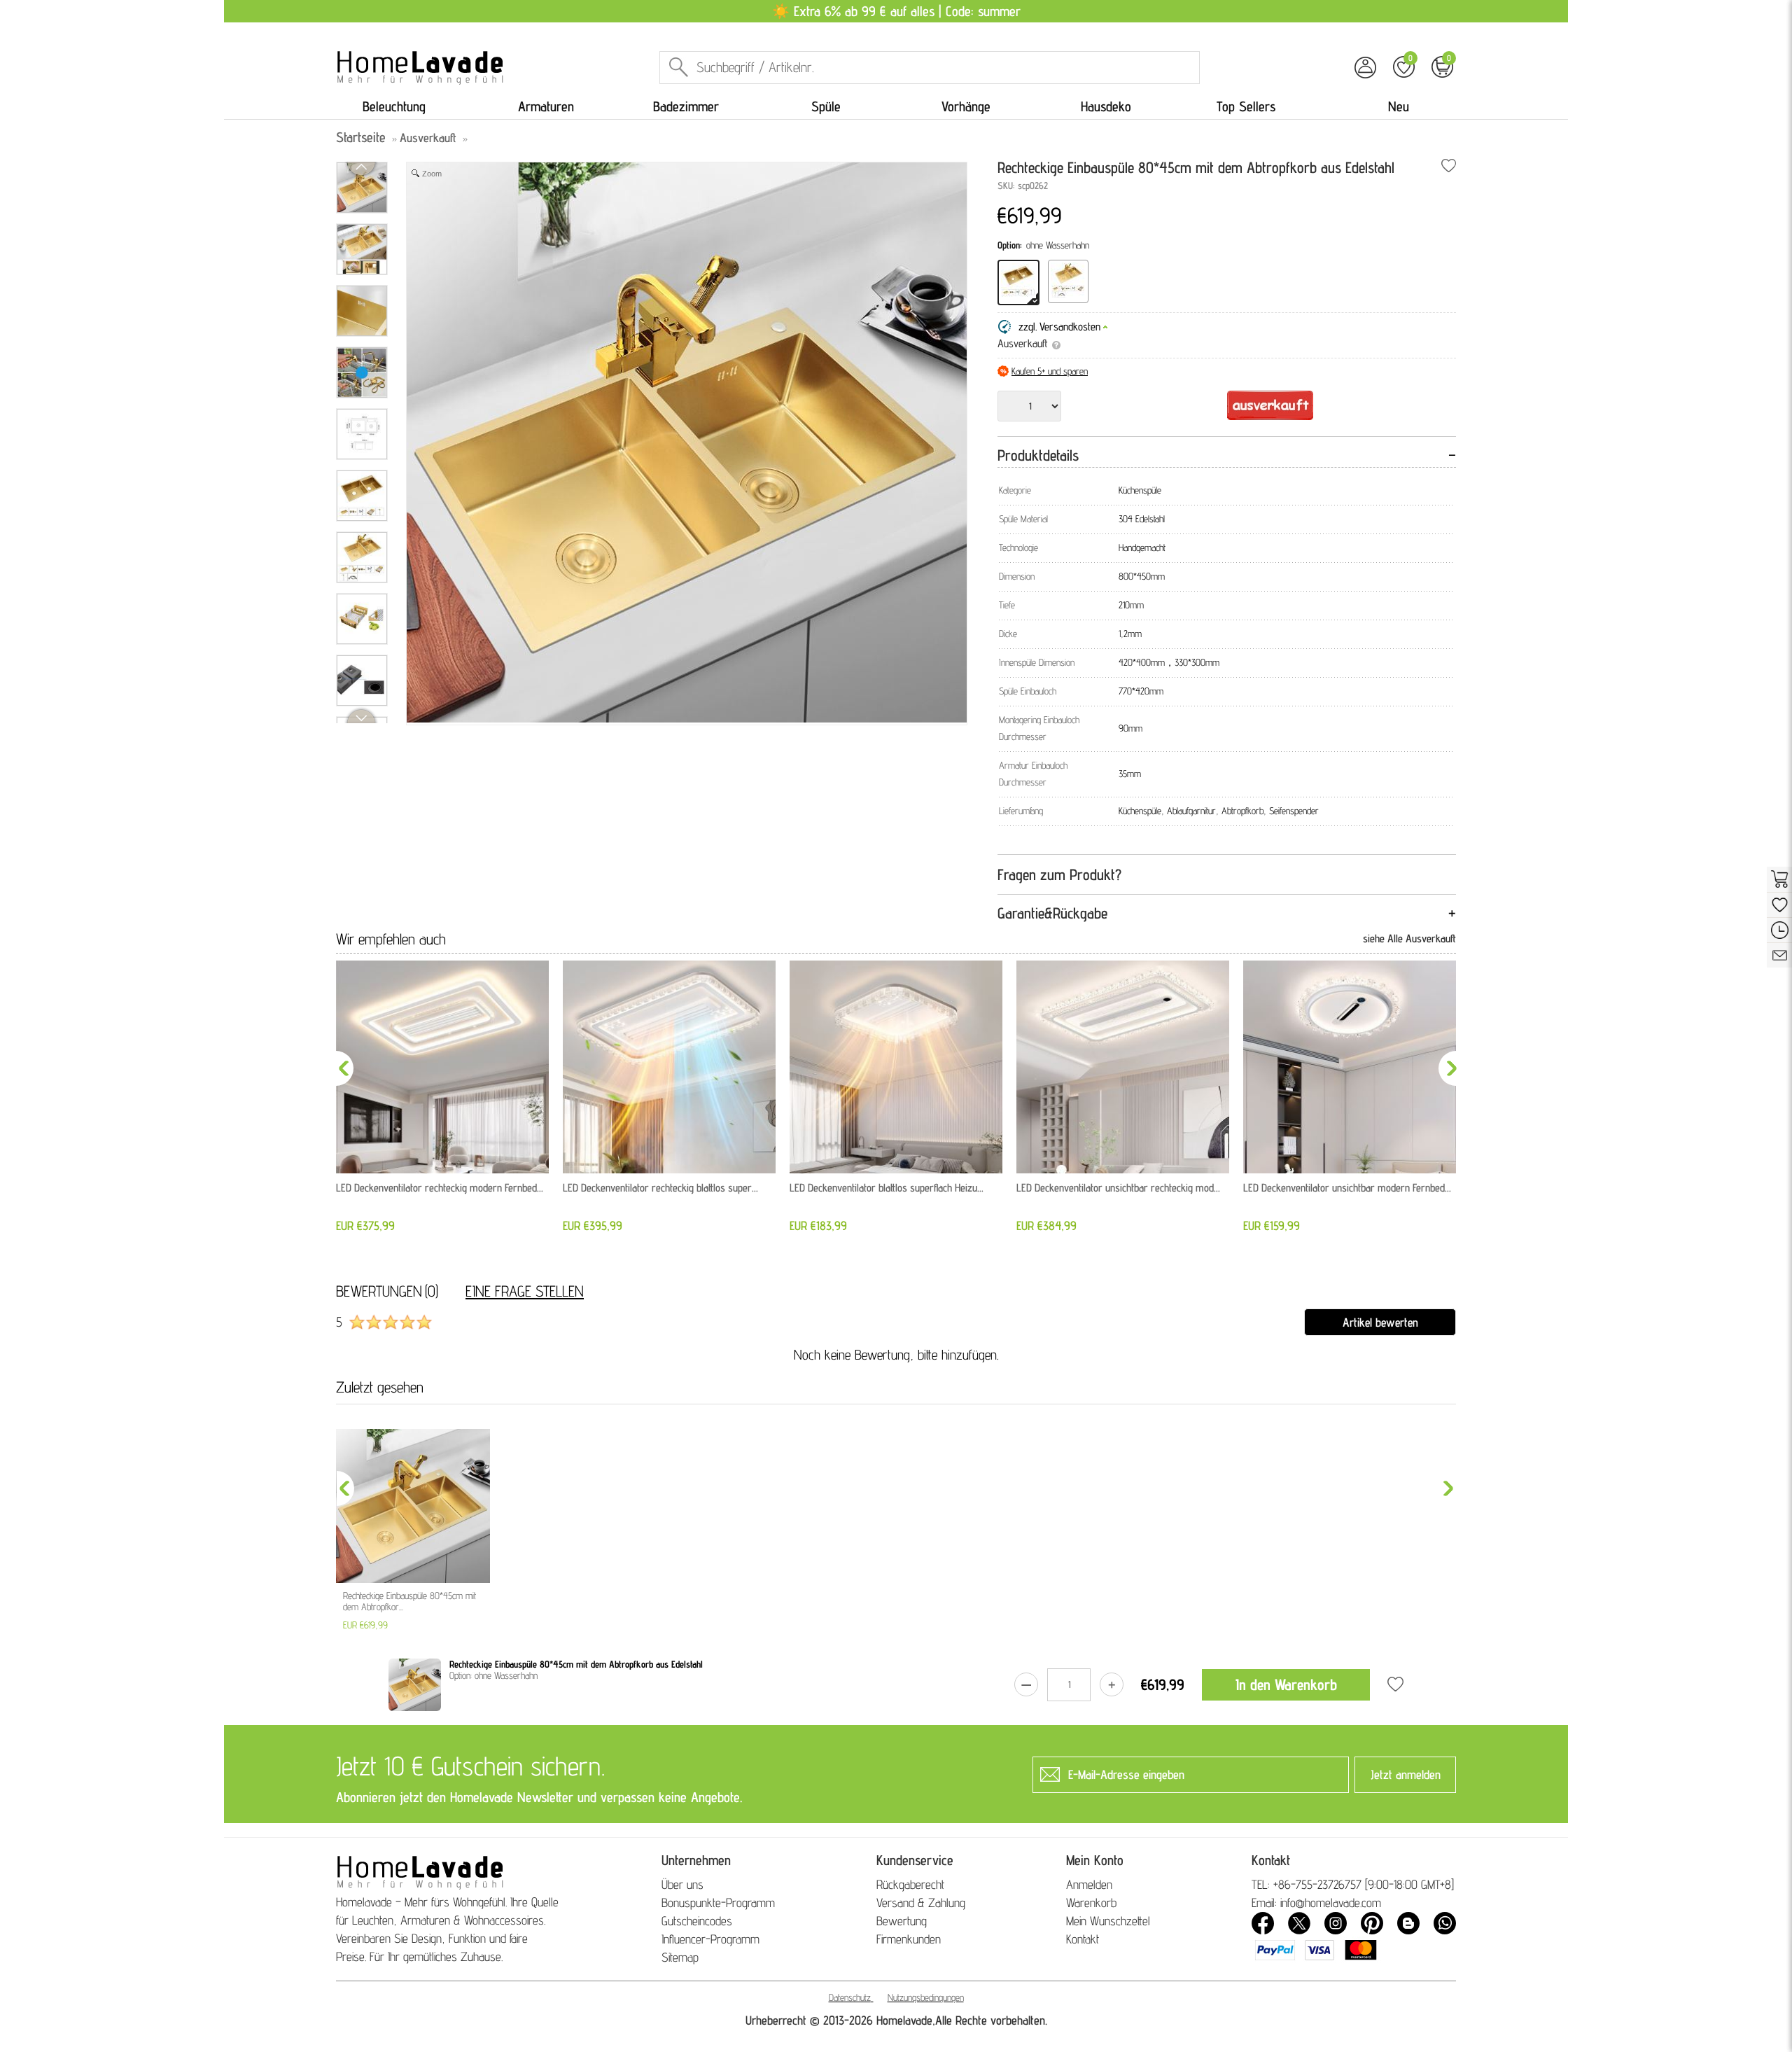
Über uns (682, 1884)
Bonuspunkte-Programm (718, 1903)
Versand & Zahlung (921, 1903)
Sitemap (680, 1957)
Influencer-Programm (710, 1939)
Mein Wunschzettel (1108, 1921)
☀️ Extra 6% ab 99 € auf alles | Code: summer (896, 11)
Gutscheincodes (697, 1921)
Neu (1399, 106)
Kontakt (1083, 1939)
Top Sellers (1246, 106)
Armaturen (546, 106)
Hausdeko (1106, 106)
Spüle (826, 106)
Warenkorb (1091, 1903)
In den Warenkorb (1286, 1684)
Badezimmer (686, 106)
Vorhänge (966, 106)
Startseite (361, 137)
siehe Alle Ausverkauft (1409, 938)
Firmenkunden (909, 1939)
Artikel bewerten (1380, 1322)
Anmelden (1089, 1884)
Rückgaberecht (910, 1884)
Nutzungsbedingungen (926, 1997)
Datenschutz (850, 1997)
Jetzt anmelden (1406, 1774)
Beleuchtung (394, 106)
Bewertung (902, 1921)
